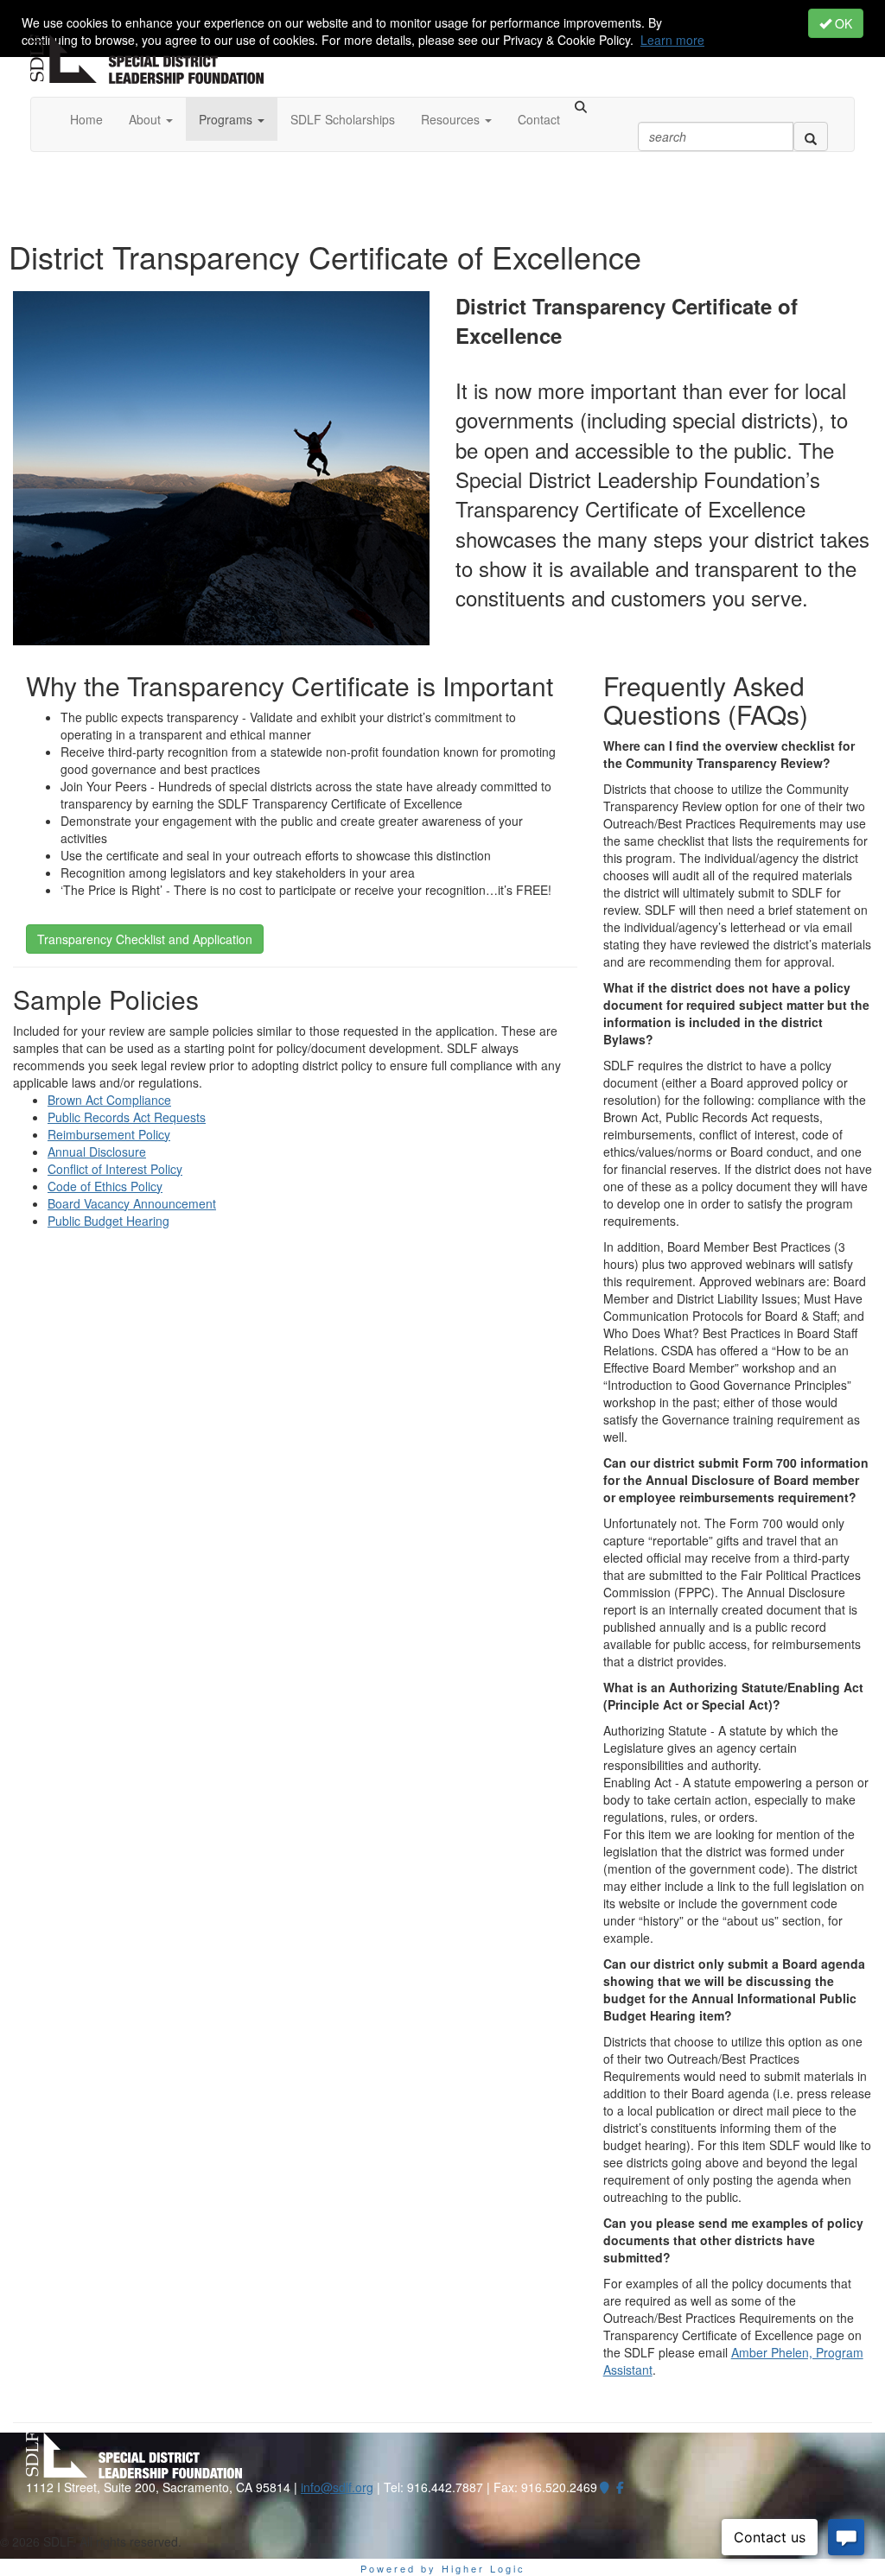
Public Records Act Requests (127, 1117)
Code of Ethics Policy (105, 1186)
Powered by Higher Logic (443, 2568)
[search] (811, 136)
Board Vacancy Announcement (132, 1203)
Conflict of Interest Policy (115, 1169)
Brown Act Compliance (109, 1100)
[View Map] (605, 2487)
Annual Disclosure (97, 1152)
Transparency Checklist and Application (145, 939)
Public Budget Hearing (108, 1221)
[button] (151, 119)
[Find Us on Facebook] (621, 2487)
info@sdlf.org (337, 2487)
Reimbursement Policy (109, 1134)
